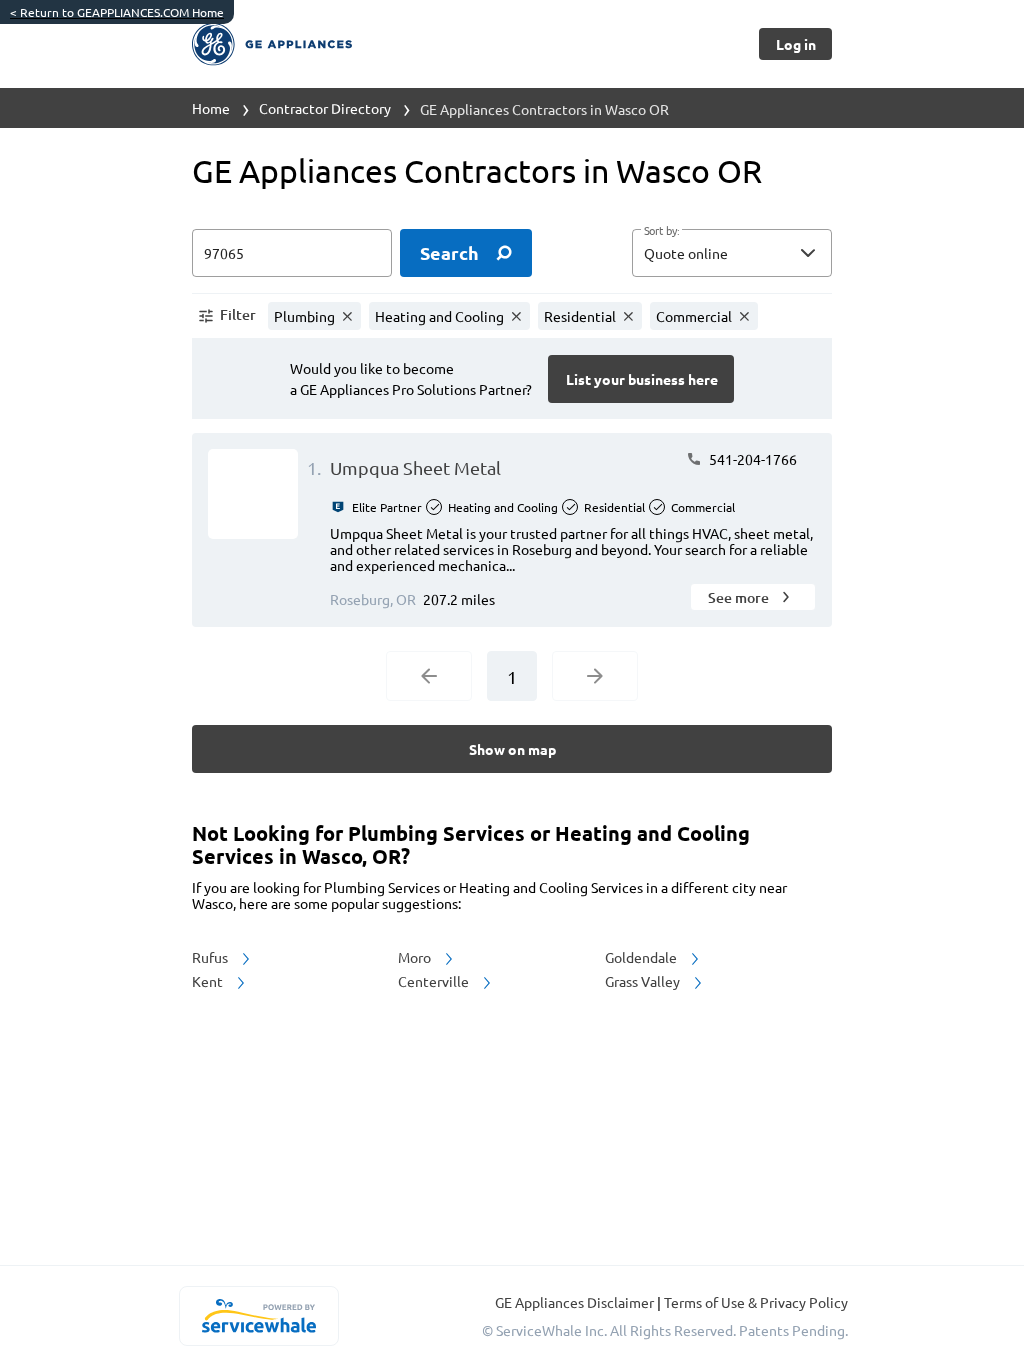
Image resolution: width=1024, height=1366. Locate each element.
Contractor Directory (325, 108)
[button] (732, 253)
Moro (416, 957)
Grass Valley (644, 981)
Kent (209, 981)
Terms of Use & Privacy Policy (756, 1302)
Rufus (211, 957)
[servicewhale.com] (258, 1316)
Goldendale (642, 957)
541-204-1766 (751, 459)
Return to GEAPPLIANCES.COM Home (117, 12)
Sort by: (661, 231)
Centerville (435, 981)
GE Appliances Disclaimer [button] (576, 1302)
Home (211, 108)
